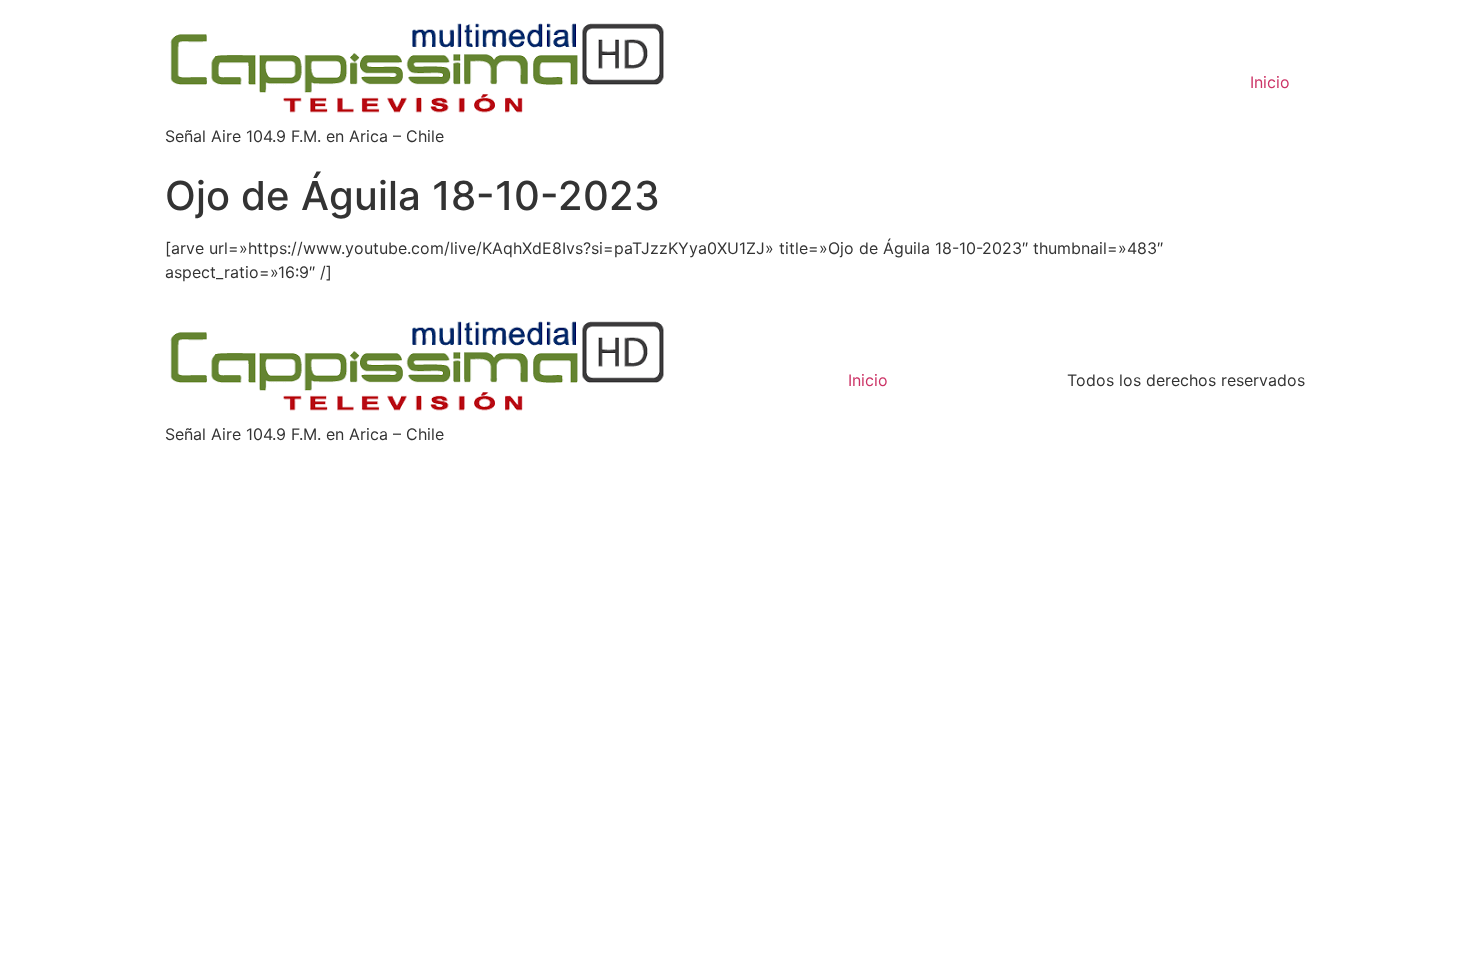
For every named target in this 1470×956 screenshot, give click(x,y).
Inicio (1270, 82)
